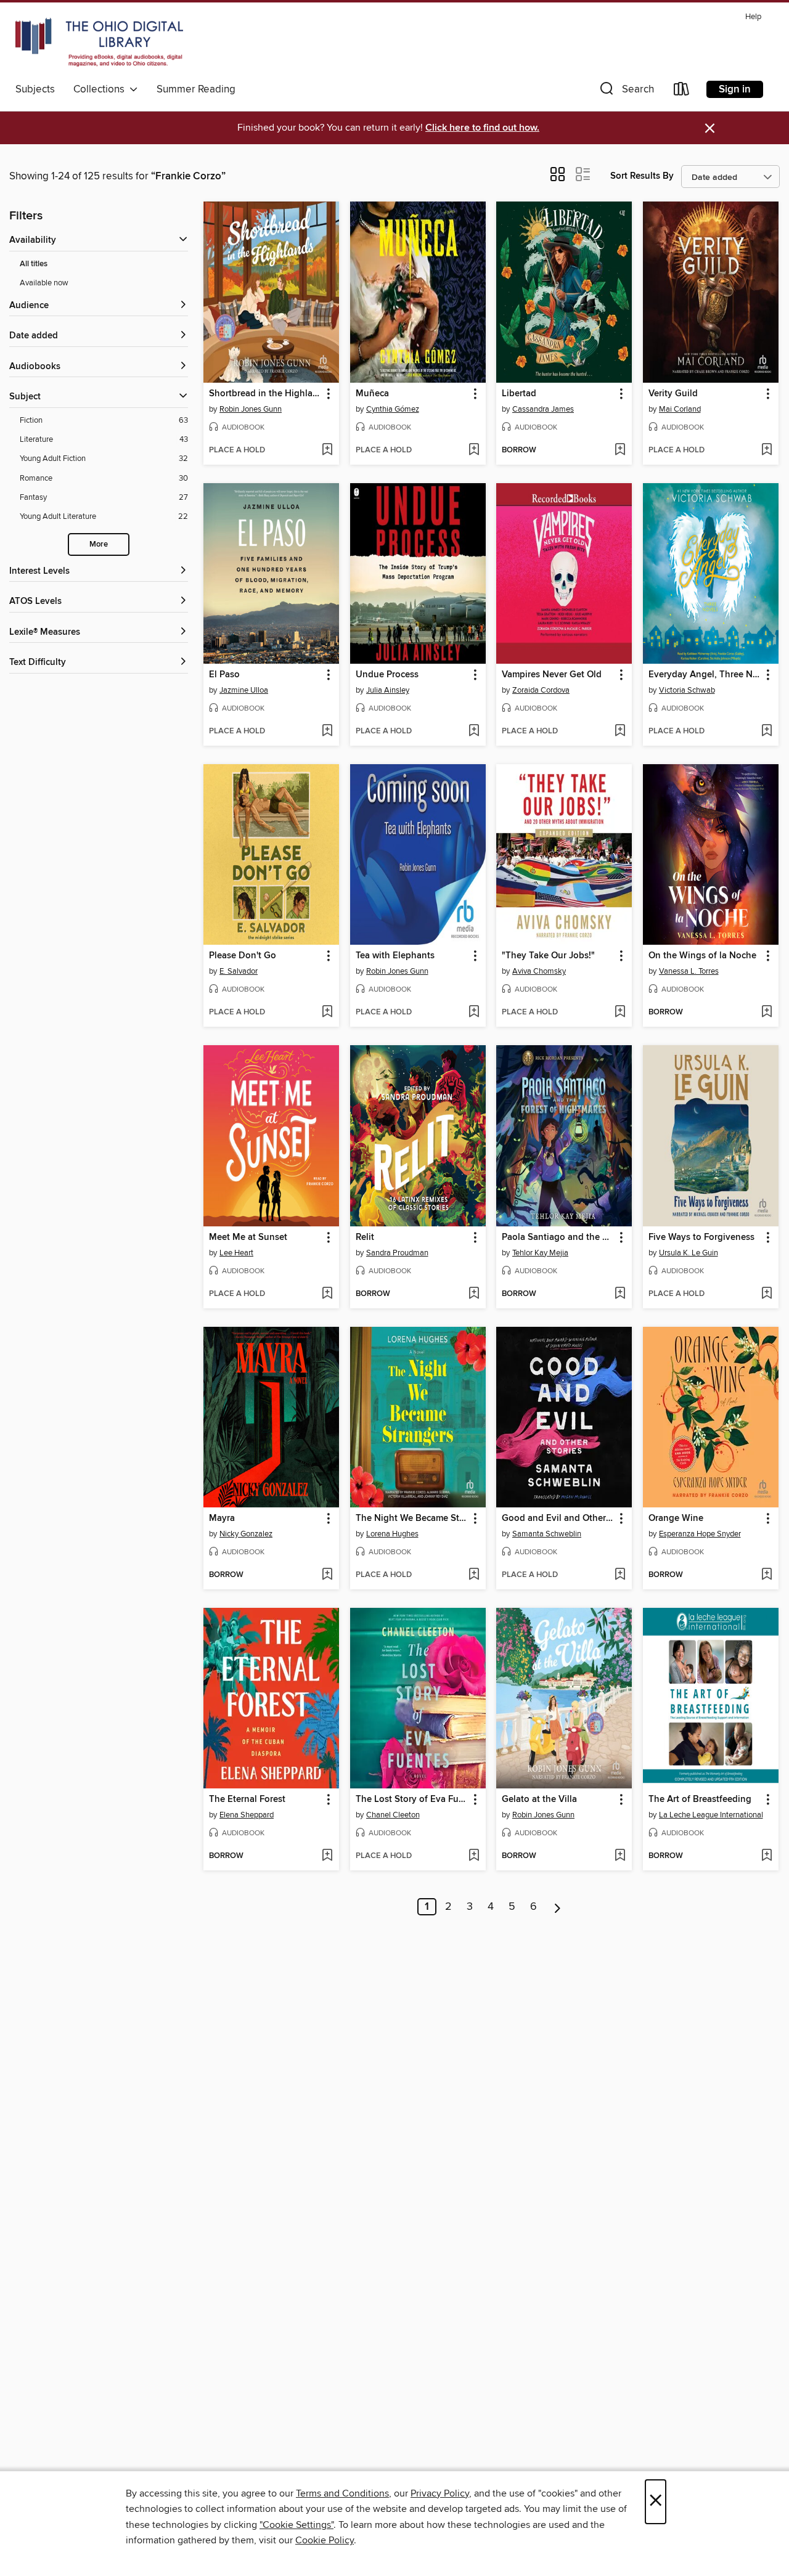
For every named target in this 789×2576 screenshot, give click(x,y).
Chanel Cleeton (393, 1815)
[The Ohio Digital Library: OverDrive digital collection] (99, 43)
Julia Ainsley (388, 690)
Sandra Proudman (397, 1253)
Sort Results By (642, 176)
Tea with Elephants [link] (395, 956)
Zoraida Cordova (541, 690)
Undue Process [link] (387, 675)
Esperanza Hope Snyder (700, 1534)
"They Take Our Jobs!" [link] (548, 956)
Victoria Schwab (687, 690)
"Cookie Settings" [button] (296, 2525)
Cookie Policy (325, 2540)
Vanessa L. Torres (689, 971)
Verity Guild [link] (673, 394)
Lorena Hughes (392, 1534)
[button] (626, 92)
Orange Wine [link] (676, 1518)
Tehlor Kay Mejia (540, 1253)
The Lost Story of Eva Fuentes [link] (412, 1800)
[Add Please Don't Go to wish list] (327, 1013)
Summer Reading (196, 89)
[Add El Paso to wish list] (327, 732)
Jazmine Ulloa (244, 690)
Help (753, 17)
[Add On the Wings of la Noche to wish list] (767, 1013)
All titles (34, 264)
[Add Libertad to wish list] (620, 450)
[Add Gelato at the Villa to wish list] (620, 1856)
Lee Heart (236, 1253)
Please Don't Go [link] (243, 956)
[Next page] (558, 1907)
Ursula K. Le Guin (689, 1253)
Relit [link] (365, 1237)
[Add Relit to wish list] (474, 1294)
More (99, 544)
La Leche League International (711, 1815)
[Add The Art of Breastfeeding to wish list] (767, 1856)
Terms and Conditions (342, 2493)
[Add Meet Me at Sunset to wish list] (327, 1294)
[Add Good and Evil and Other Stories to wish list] (620, 1575)
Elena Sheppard (247, 1815)
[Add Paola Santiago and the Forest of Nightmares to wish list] (620, 1294)
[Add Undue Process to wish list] (474, 732)
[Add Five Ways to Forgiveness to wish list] (767, 1294)
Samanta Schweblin (547, 1534)
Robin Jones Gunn (251, 409)
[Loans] (682, 92)
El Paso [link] (224, 675)
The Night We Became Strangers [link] (412, 1518)
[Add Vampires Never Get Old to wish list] (620, 732)
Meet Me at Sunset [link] (248, 1237)
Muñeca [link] (372, 394)
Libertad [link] (519, 394)
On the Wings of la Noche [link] (702, 956)
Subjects (35, 89)
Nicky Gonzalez (246, 1534)
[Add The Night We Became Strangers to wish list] (474, 1575)
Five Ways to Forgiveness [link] (701, 1237)
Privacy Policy (440, 2493)
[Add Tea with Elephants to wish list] (474, 1013)
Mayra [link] (222, 1518)
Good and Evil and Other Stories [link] (558, 1518)
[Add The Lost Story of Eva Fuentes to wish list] (474, 1856)
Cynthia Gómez (393, 409)
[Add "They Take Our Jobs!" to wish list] (620, 1013)
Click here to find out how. (482, 128)
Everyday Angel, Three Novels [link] (705, 675)
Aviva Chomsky (539, 971)
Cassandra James (543, 409)
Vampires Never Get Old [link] (552, 675)
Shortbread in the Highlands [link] (265, 394)
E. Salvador (239, 971)
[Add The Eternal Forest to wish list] (327, 1856)
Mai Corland (680, 409)
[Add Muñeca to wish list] (474, 450)
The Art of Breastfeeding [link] (700, 1800)
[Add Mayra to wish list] (327, 1575)
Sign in (735, 89)
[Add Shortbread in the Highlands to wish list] (327, 450)
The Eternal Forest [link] (247, 1800)
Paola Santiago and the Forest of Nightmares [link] (558, 1237)
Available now (44, 283)
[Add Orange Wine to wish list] (767, 1575)
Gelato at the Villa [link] (539, 1800)
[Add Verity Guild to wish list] (767, 450)
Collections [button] (101, 89)
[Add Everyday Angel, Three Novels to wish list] (767, 732)
